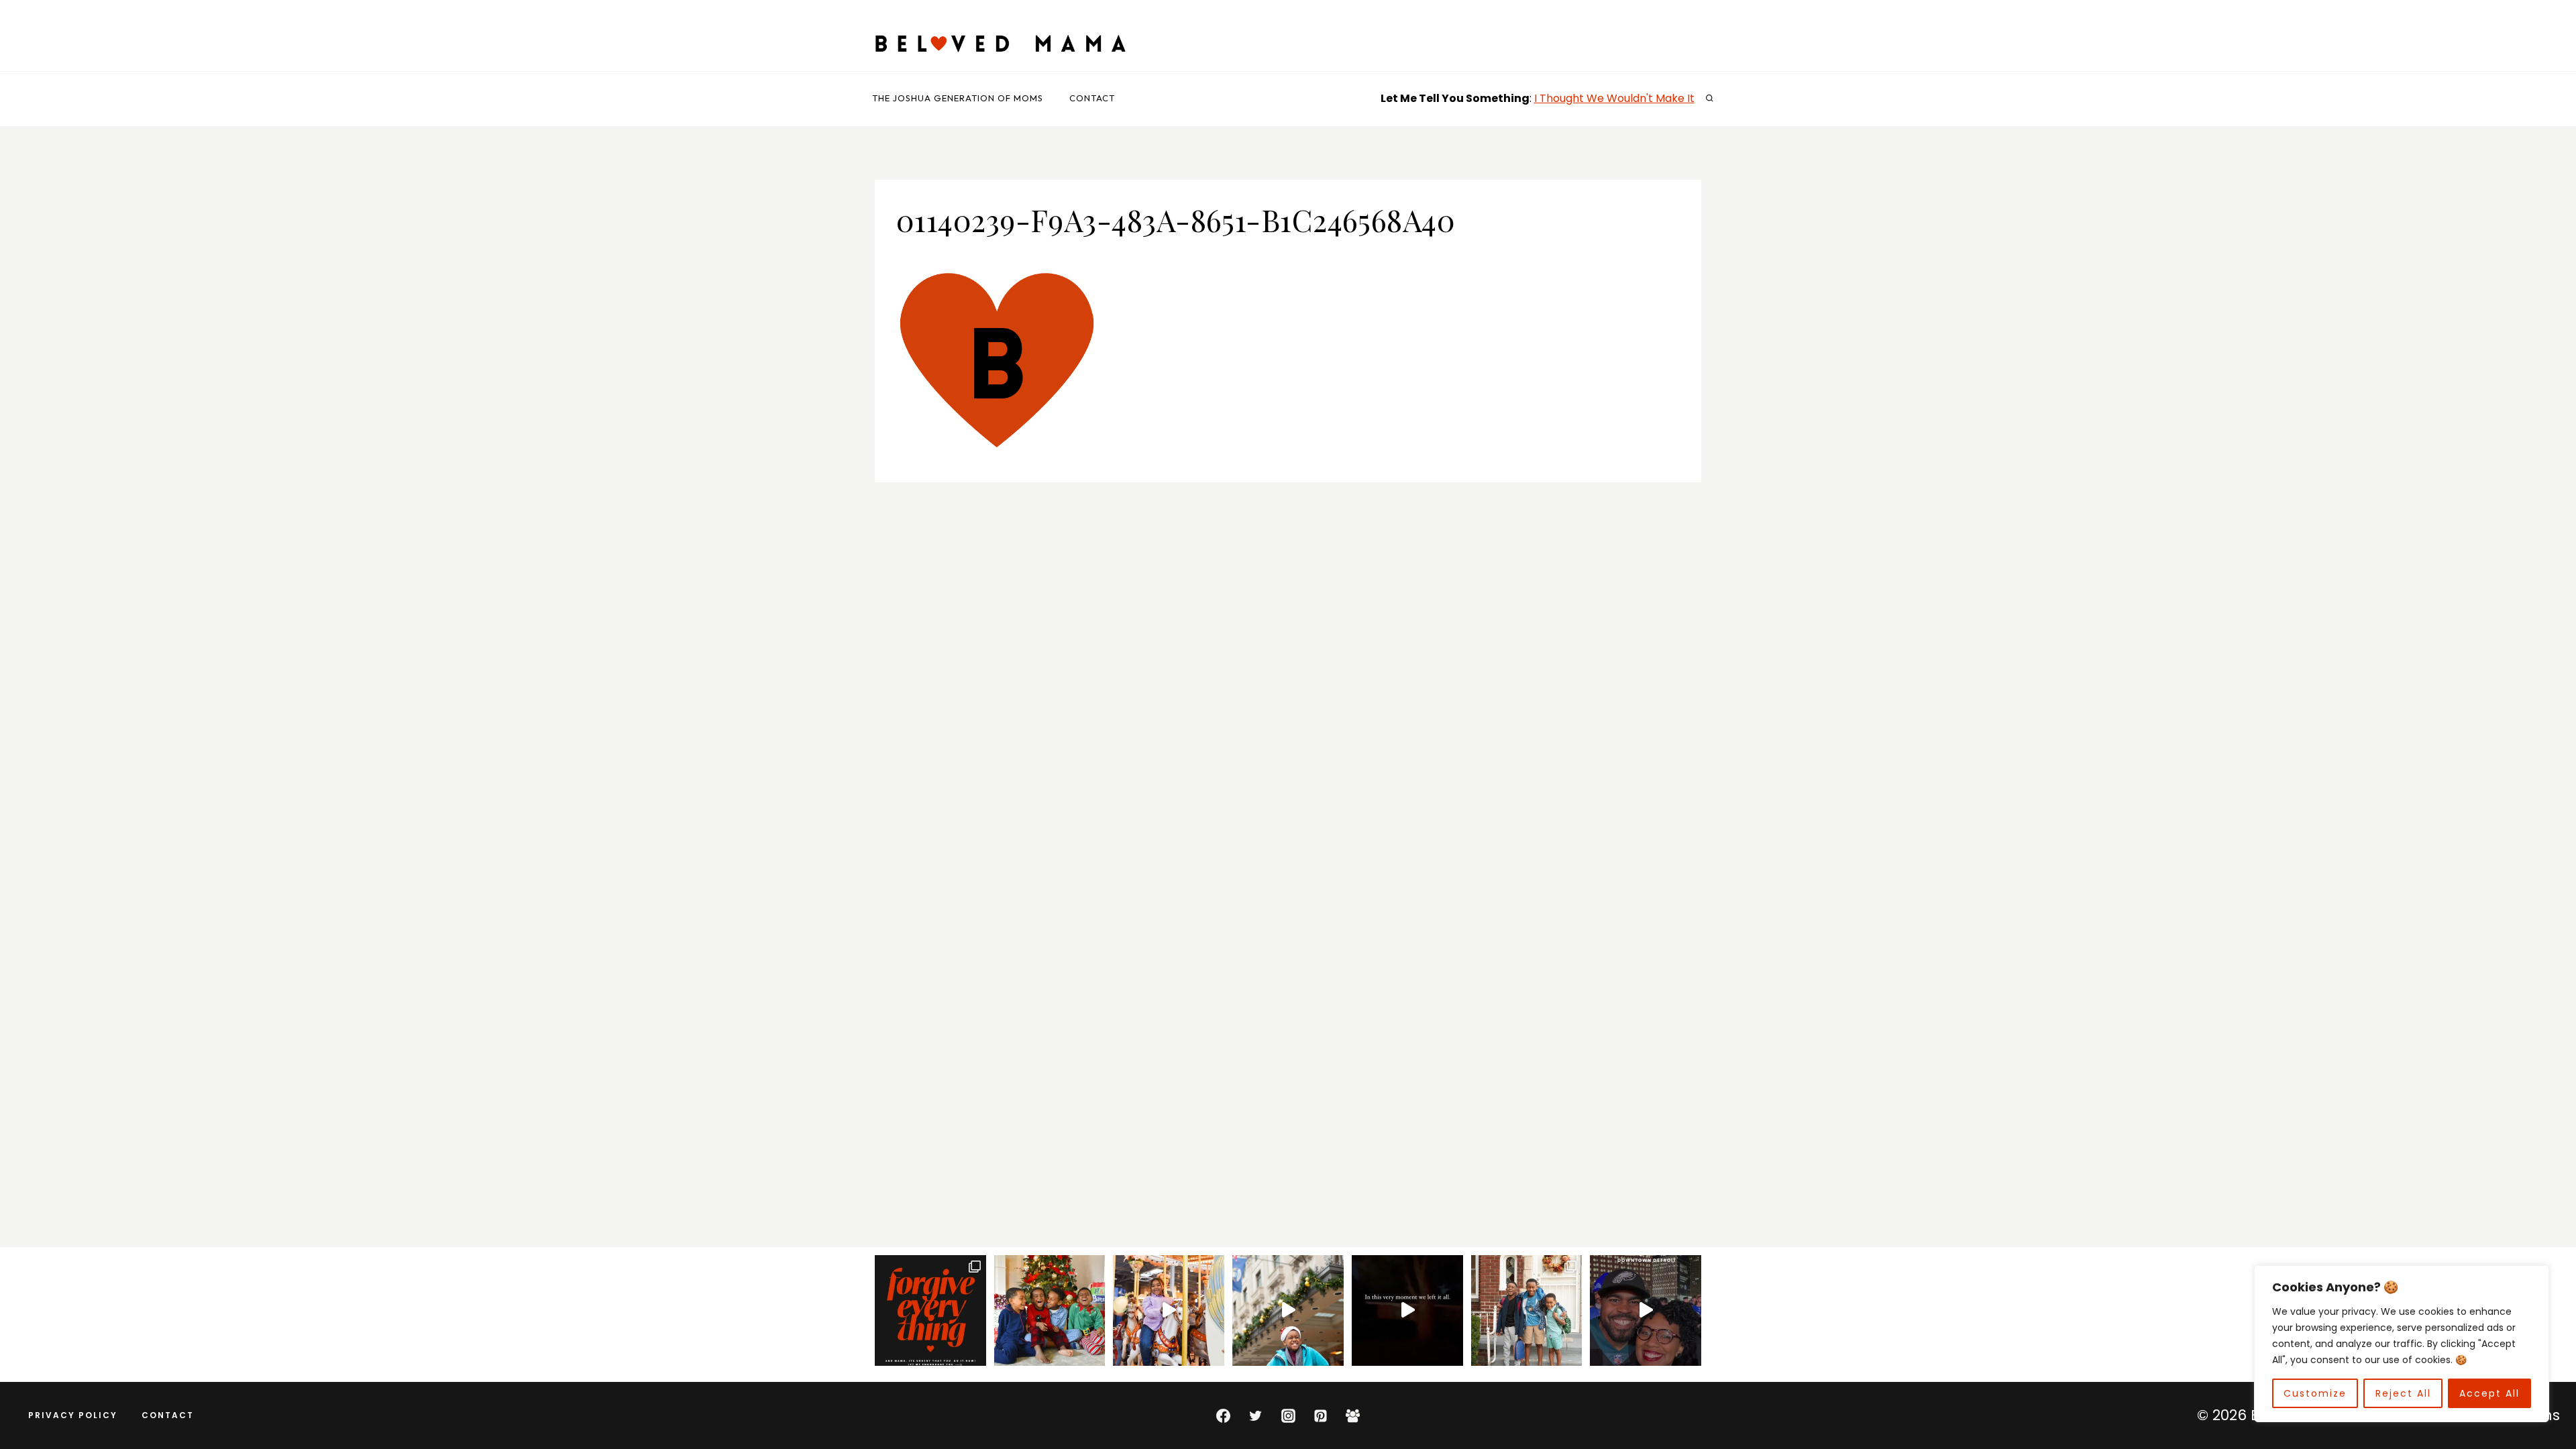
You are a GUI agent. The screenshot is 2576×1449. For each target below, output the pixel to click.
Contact (1092, 98)
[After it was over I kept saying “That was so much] (1646, 1311)
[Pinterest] (1320, 1415)
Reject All (2403, 1393)
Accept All (2489, 1393)
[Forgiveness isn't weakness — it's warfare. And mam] (930, 1311)
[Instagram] (1288, 1415)
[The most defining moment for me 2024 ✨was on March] (1169, 1311)
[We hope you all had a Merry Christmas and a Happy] (1050, 1311)
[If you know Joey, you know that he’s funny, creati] (1288, 1311)
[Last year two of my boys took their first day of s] (1527, 1311)
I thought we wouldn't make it (1614, 98)
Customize (2315, 1393)
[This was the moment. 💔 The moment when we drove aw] (1407, 1311)
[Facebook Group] (1353, 1415)
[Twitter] (1256, 1415)
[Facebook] (1223, 1415)
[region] (2402, 1344)
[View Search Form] (1709, 99)
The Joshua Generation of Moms (958, 98)
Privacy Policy (73, 1415)
